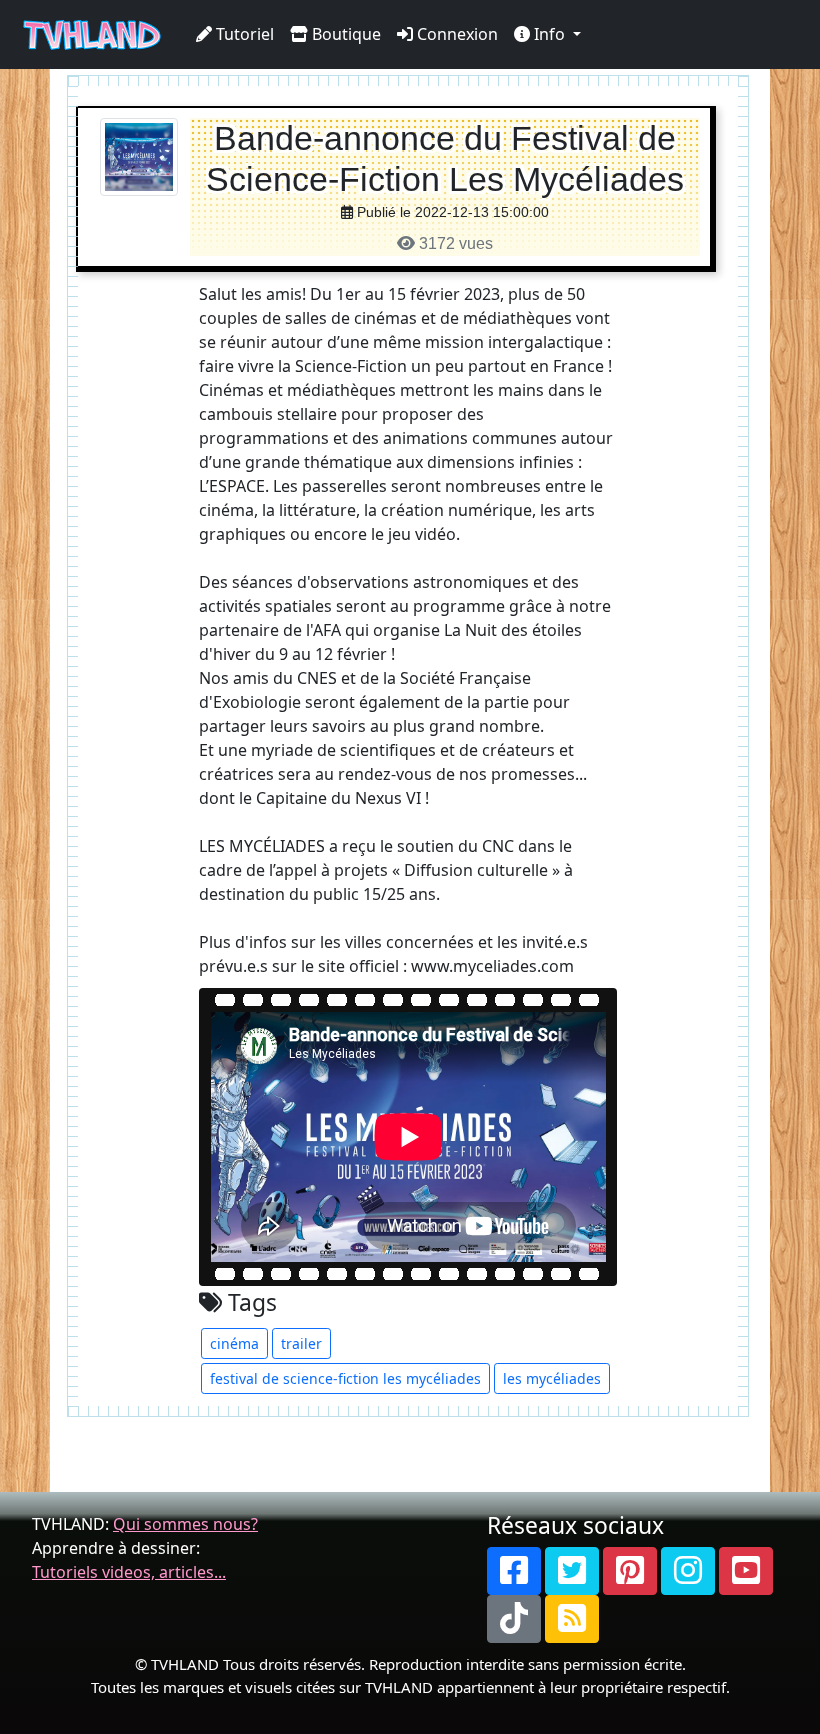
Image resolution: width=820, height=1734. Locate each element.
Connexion (455, 34)
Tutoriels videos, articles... (129, 1572)
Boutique (344, 34)
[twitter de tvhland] (572, 1571)
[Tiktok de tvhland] (514, 1619)
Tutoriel (243, 34)
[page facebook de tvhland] (514, 1571)
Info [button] (549, 34)
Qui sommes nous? (185, 1524)
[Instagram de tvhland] (688, 1571)
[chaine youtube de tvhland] (746, 1571)
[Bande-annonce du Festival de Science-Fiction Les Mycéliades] (139, 155)
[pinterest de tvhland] (630, 1571)
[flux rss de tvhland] (572, 1619)
